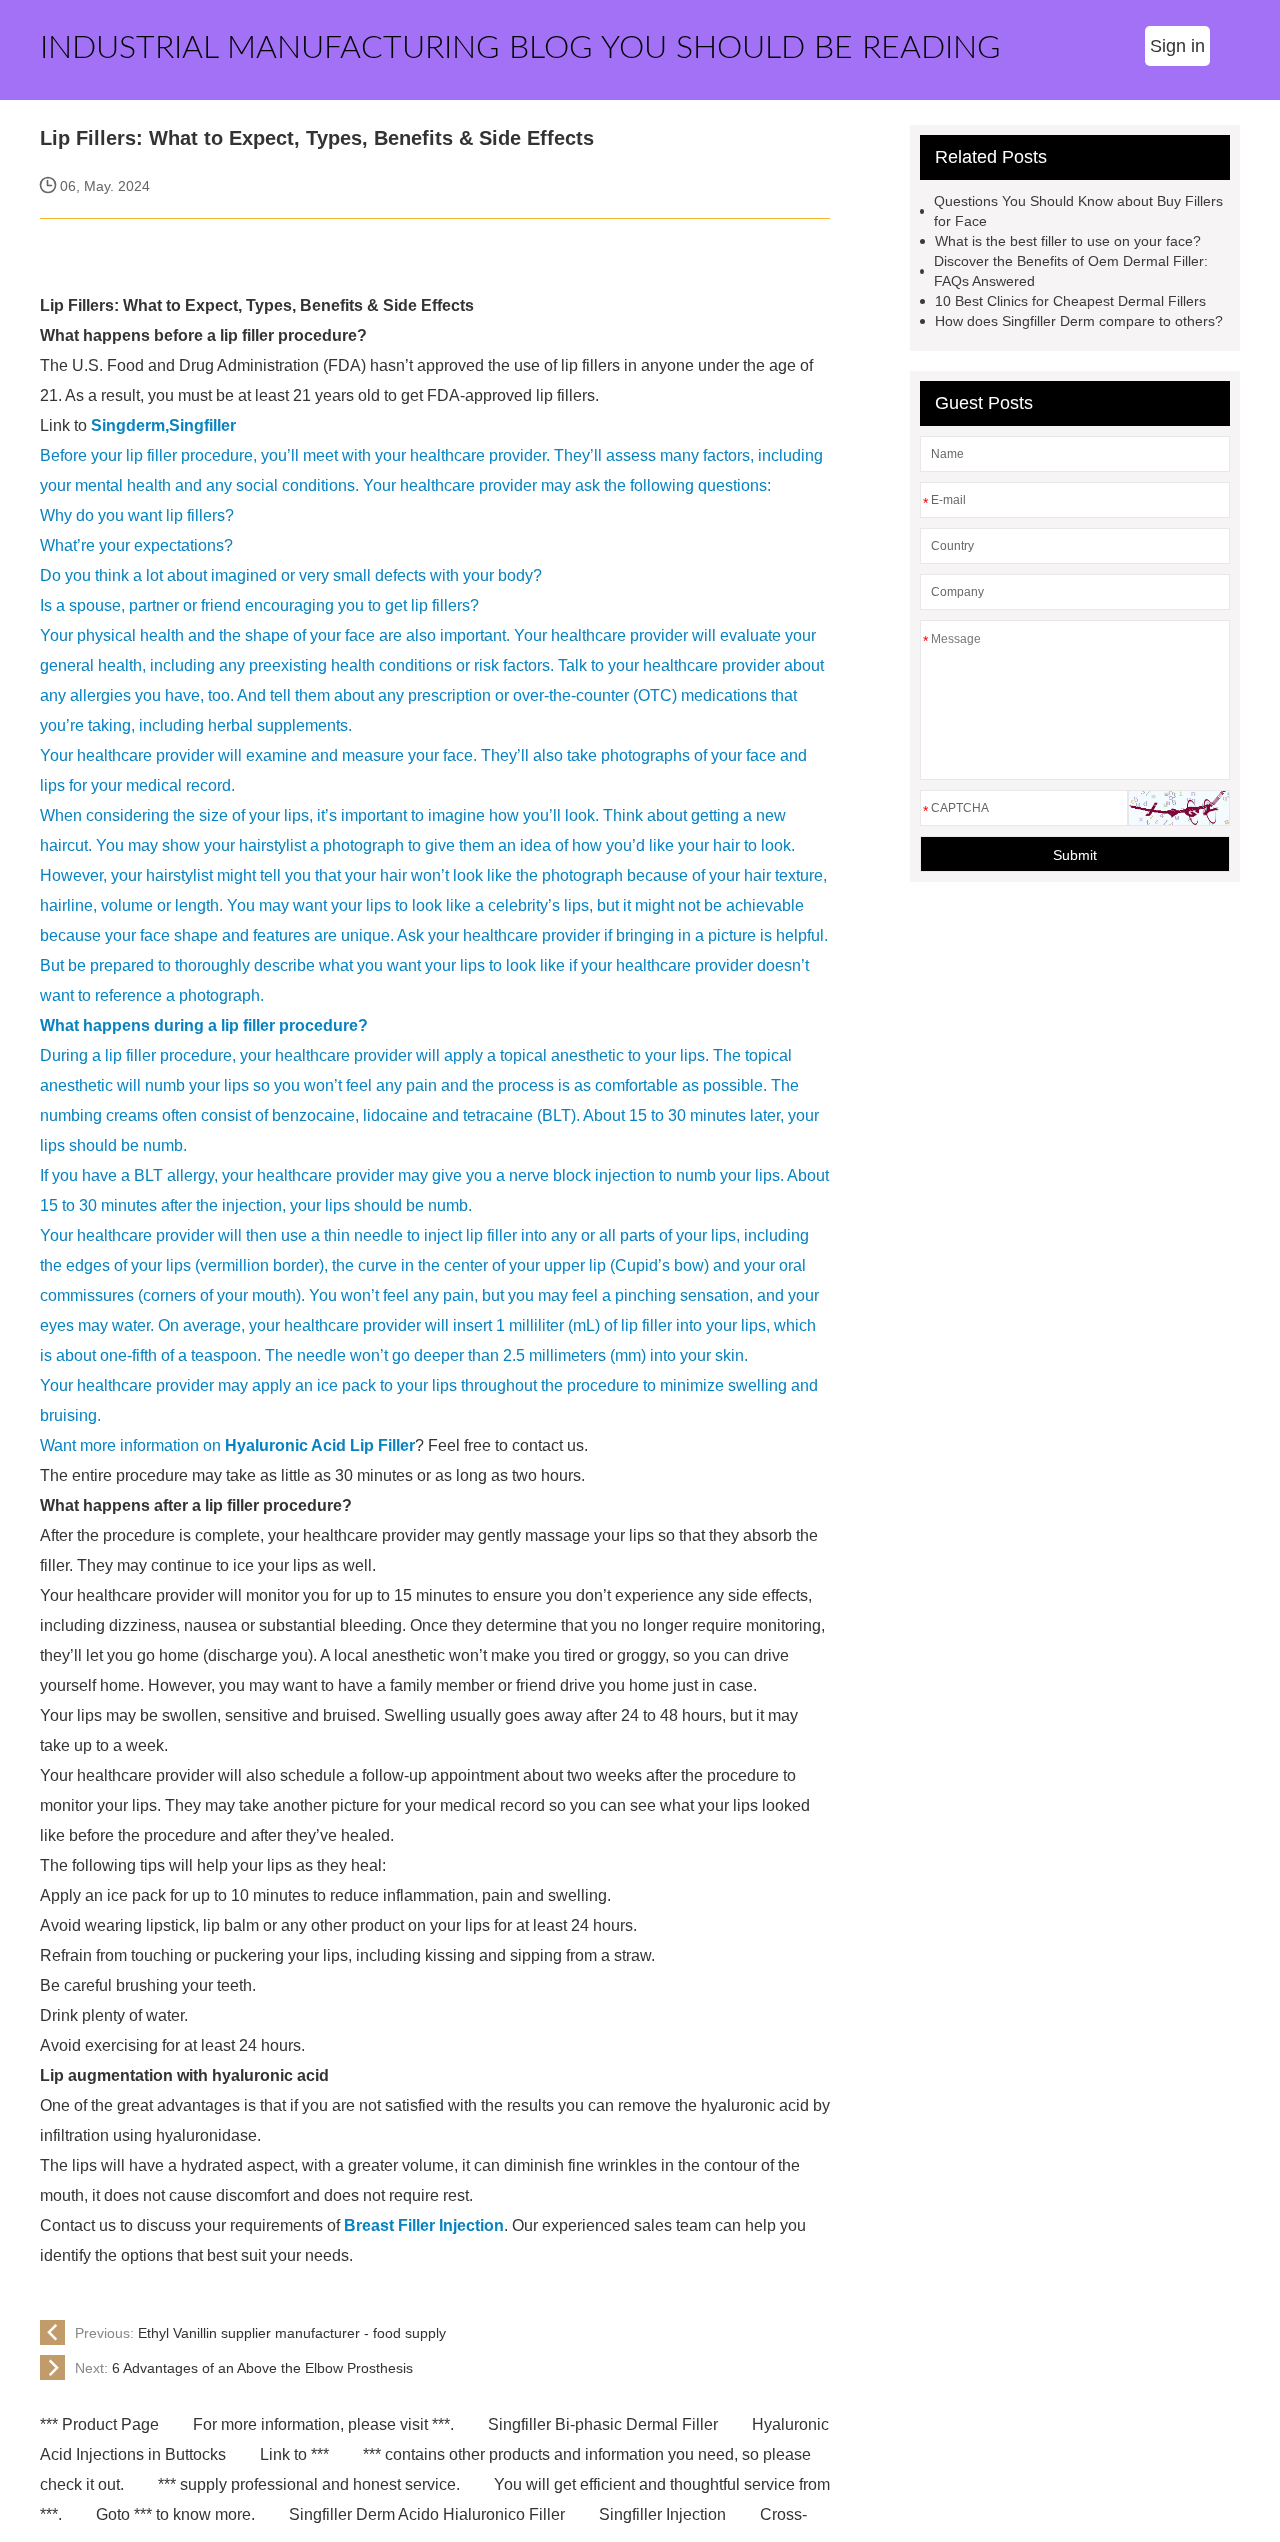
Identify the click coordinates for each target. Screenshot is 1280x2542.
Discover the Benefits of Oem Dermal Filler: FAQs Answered (1071, 271)
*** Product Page (99, 2424)
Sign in (1177, 46)
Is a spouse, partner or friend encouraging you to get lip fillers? (259, 605)
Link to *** (294, 2454)
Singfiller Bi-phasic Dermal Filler (603, 2424)
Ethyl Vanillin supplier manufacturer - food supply (260, 2333)
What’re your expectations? (136, 545)
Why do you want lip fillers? (137, 515)
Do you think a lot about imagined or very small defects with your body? (291, 575)
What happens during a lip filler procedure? (204, 1025)
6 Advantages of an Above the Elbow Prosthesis (244, 2368)
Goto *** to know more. (175, 2514)
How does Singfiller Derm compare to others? (1079, 321)
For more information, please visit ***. (323, 2424)
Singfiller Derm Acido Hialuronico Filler (427, 2514)
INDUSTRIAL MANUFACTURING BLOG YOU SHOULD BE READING (520, 48)
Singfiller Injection (662, 2514)
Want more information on (132, 1445)
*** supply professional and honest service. (309, 2484)
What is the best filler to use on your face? (1068, 241)
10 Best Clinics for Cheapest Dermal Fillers (1070, 301)
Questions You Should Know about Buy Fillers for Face (1078, 211)
